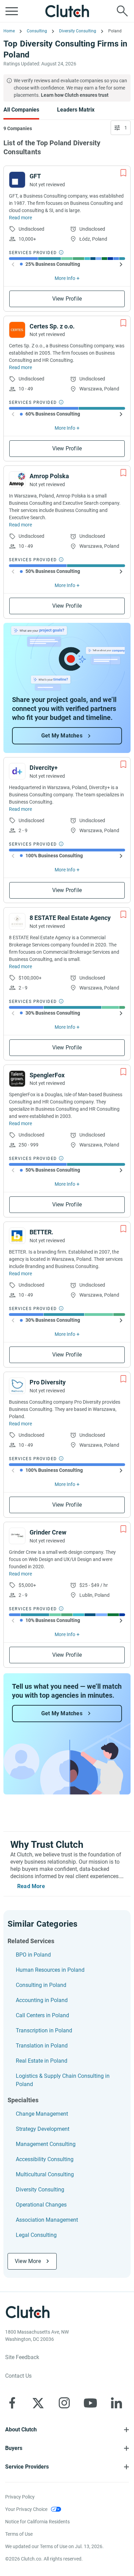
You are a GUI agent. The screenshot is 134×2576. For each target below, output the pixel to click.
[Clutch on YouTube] (90, 2403)
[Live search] (122, 11)
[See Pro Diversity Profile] (17, 1386)
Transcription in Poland (44, 2030)
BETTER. (41, 1232)
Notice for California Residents (37, 2522)
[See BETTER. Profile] (17, 1236)
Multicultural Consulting (45, 2174)
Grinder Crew (48, 1532)
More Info (65, 278)
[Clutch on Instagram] (64, 2403)
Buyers (14, 2448)
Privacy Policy (20, 2497)
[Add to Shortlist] (123, 173)
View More (28, 2261)
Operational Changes (41, 2205)
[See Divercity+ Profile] (17, 771)
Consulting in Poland (41, 1985)
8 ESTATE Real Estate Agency (70, 918)
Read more (20, 218)
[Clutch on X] (38, 2403)
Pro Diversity (48, 1382)
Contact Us (18, 2376)
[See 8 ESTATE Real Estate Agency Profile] (17, 921)
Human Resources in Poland (50, 1970)
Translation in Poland (42, 2046)
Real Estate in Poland (42, 2061)
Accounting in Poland (42, 2000)
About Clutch (21, 2430)
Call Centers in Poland (42, 2015)
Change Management (42, 2114)
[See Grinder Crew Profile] (17, 1536)
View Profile (67, 299)
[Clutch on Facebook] (12, 2403)
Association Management (47, 2220)
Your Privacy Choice (26, 2509)
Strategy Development (43, 2129)
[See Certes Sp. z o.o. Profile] (17, 330)
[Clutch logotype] (67, 11)
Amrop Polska (49, 476)
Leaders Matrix (76, 110)
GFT (35, 176)
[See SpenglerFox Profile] (17, 1079)
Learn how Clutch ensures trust (75, 95)
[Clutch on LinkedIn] (116, 2403)
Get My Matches (62, 736)
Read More (31, 1886)
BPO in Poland (33, 1955)
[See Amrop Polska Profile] (17, 480)
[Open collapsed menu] (12, 11)
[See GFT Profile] (17, 180)
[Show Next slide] (121, 264)
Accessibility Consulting (45, 2159)
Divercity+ (44, 768)
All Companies (21, 110)
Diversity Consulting (40, 2190)
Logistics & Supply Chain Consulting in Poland (63, 2080)
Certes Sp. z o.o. (52, 326)
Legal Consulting (36, 2235)
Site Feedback (22, 2357)
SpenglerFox (47, 1075)
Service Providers (27, 2467)
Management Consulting (46, 2144)
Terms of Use (19, 2534)
